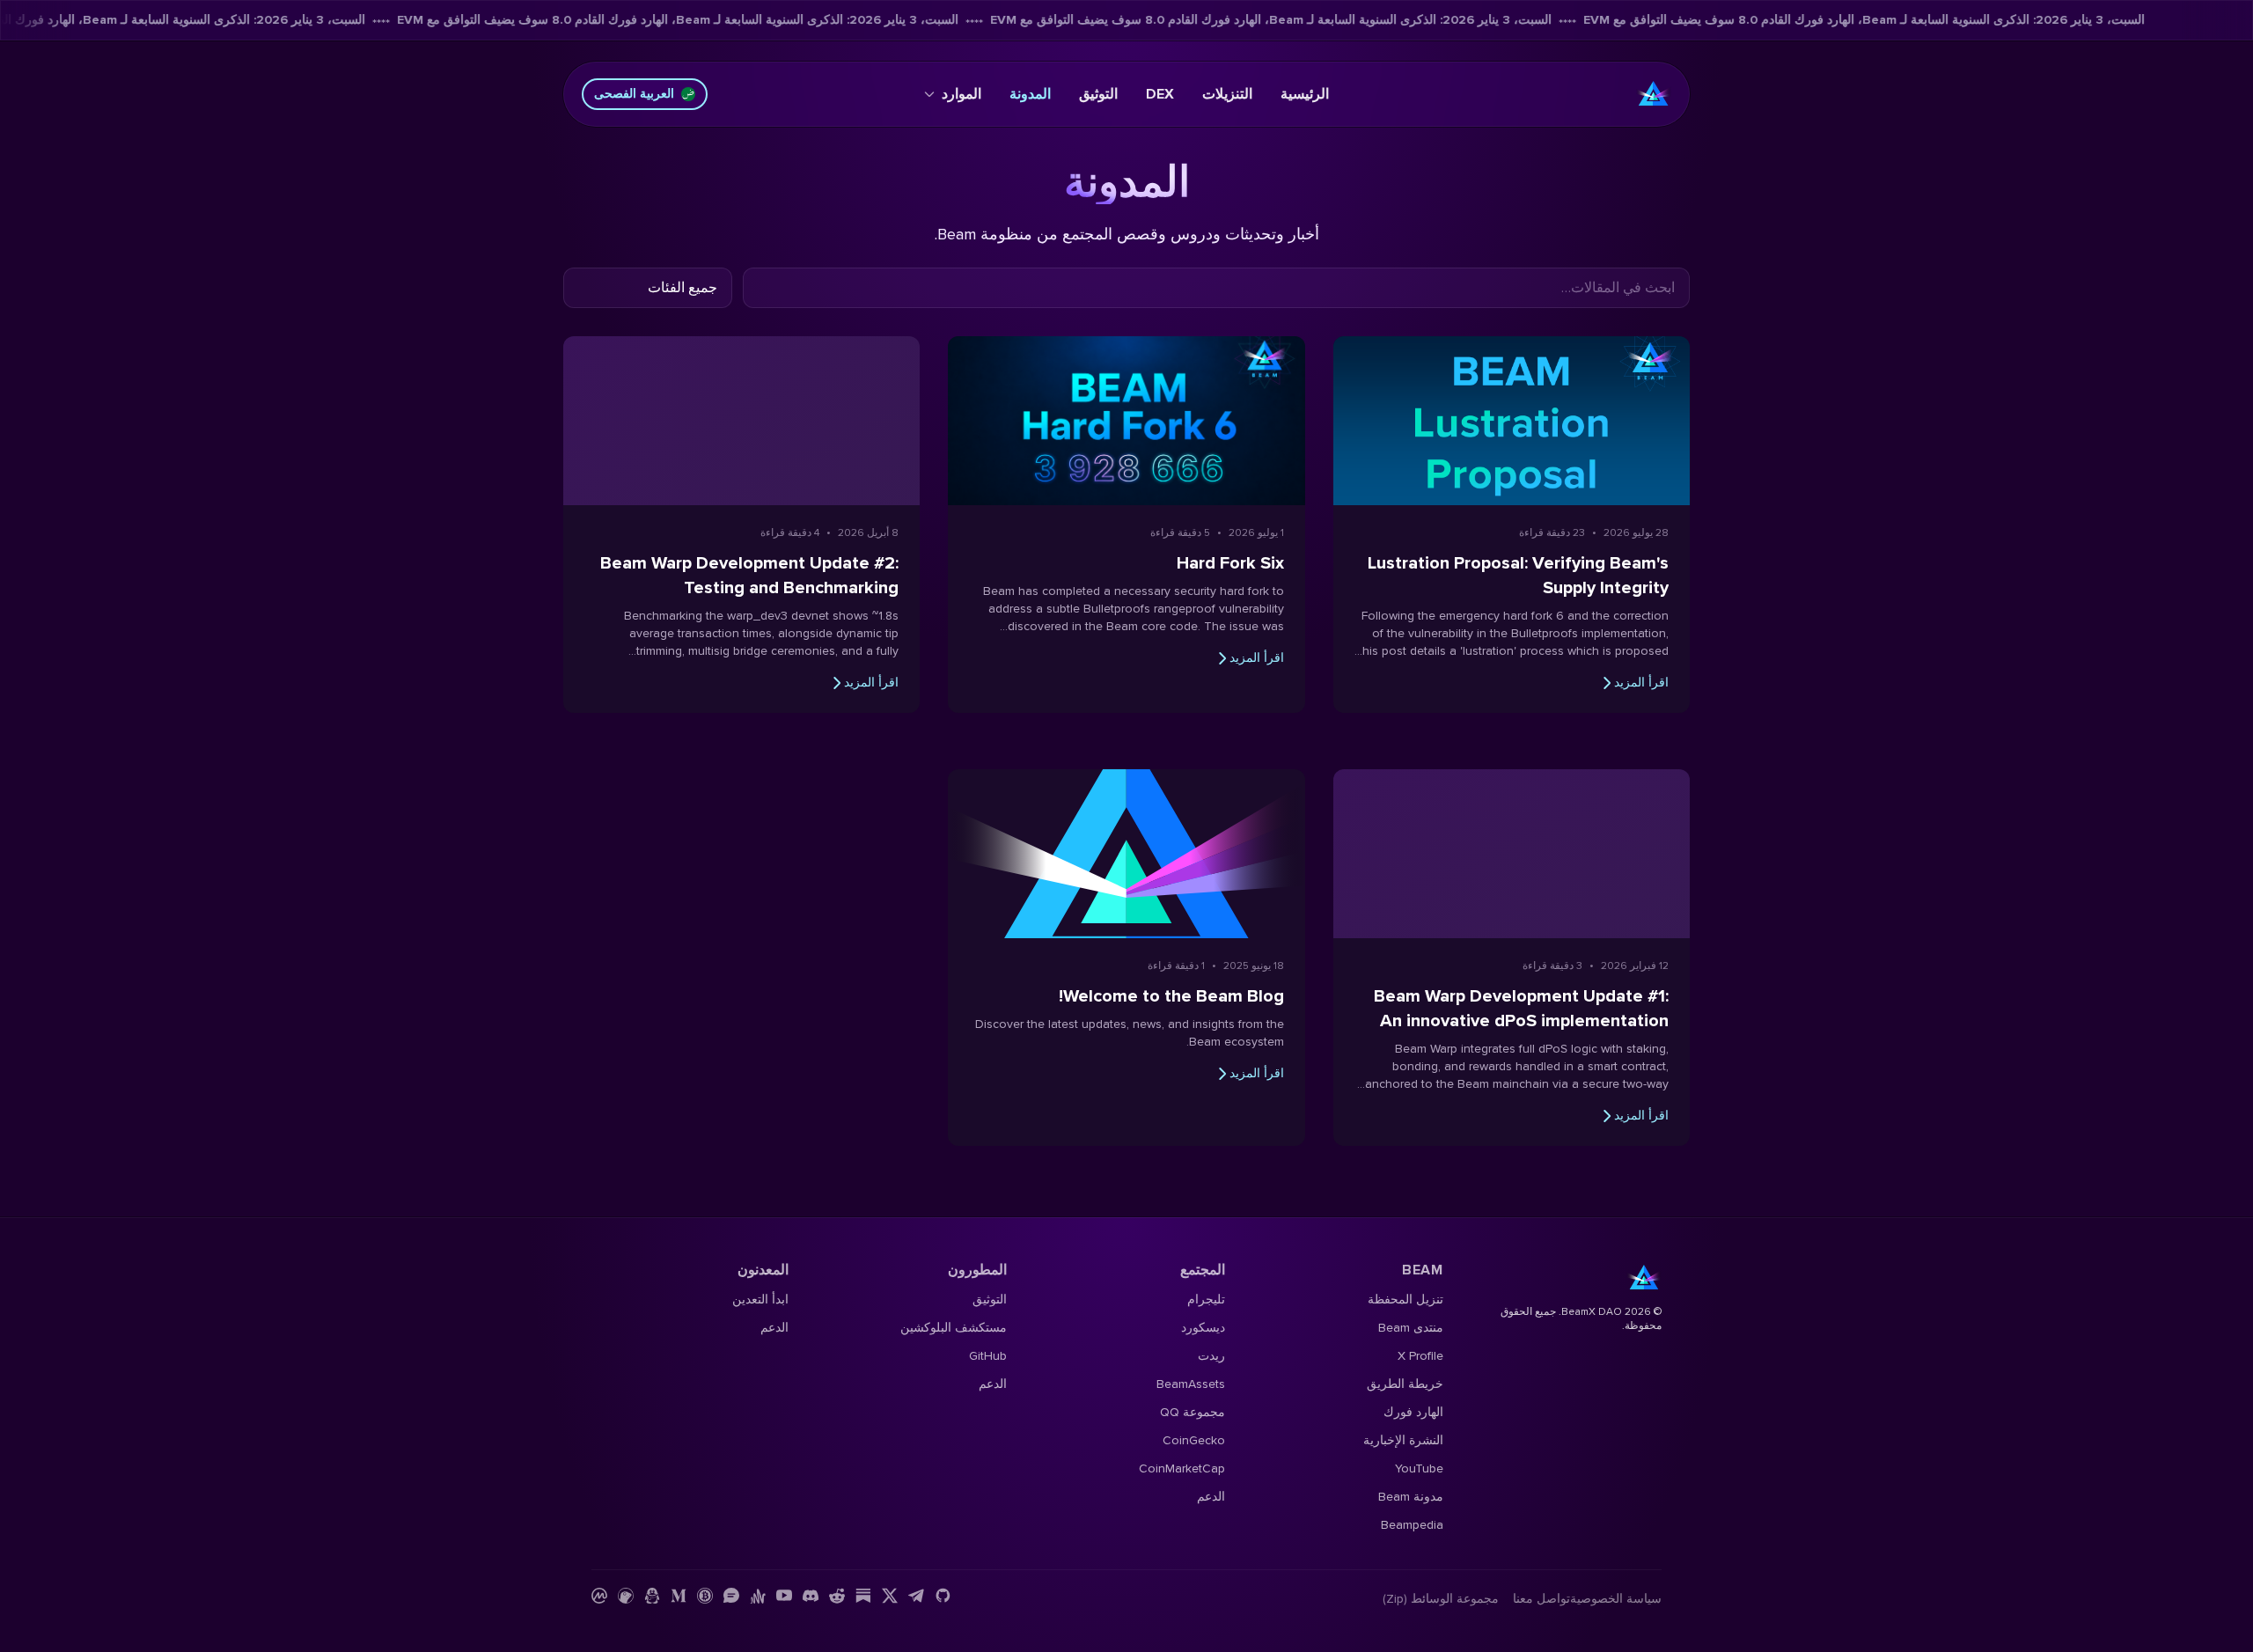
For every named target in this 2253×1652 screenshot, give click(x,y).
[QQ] (652, 1596)
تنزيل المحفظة (1405, 1300)
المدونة (1030, 94)
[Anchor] (758, 1596)
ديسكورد (1203, 1328)
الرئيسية (1305, 94)
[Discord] (811, 1596)
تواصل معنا (1541, 1599)
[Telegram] (916, 1596)
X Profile (1420, 1356)
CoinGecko (1194, 1440)
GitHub (988, 1356)
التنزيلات (1227, 94)
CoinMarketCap (1182, 1468)
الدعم (1211, 1497)
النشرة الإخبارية (1403, 1440)
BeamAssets (1191, 1384)
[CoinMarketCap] (599, 1596)
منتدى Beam (1411, 1328)
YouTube (1419, 1468)
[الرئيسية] (1654, 94)
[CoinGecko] (626, 1596)
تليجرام (1206, 1300)
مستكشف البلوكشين (954, 1328)
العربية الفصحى (634, 94)
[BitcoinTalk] (705, 1596)
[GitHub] (943, 1596)
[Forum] (731, 1596)
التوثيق (1098, 94)
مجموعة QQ (1193, 1412)
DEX (1160, 94)
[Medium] (679, 1596)
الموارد (961, 94)
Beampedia (1412, 1525)
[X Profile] (890, 1596)
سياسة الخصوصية (1616, 1599)
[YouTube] (784, 1596)
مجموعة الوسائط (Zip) (1441, 1599)
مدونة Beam (1411, 1497)
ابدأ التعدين (760, 1300)
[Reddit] (837, 1596)
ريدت (1211, 1356)
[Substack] (863, 1596)
